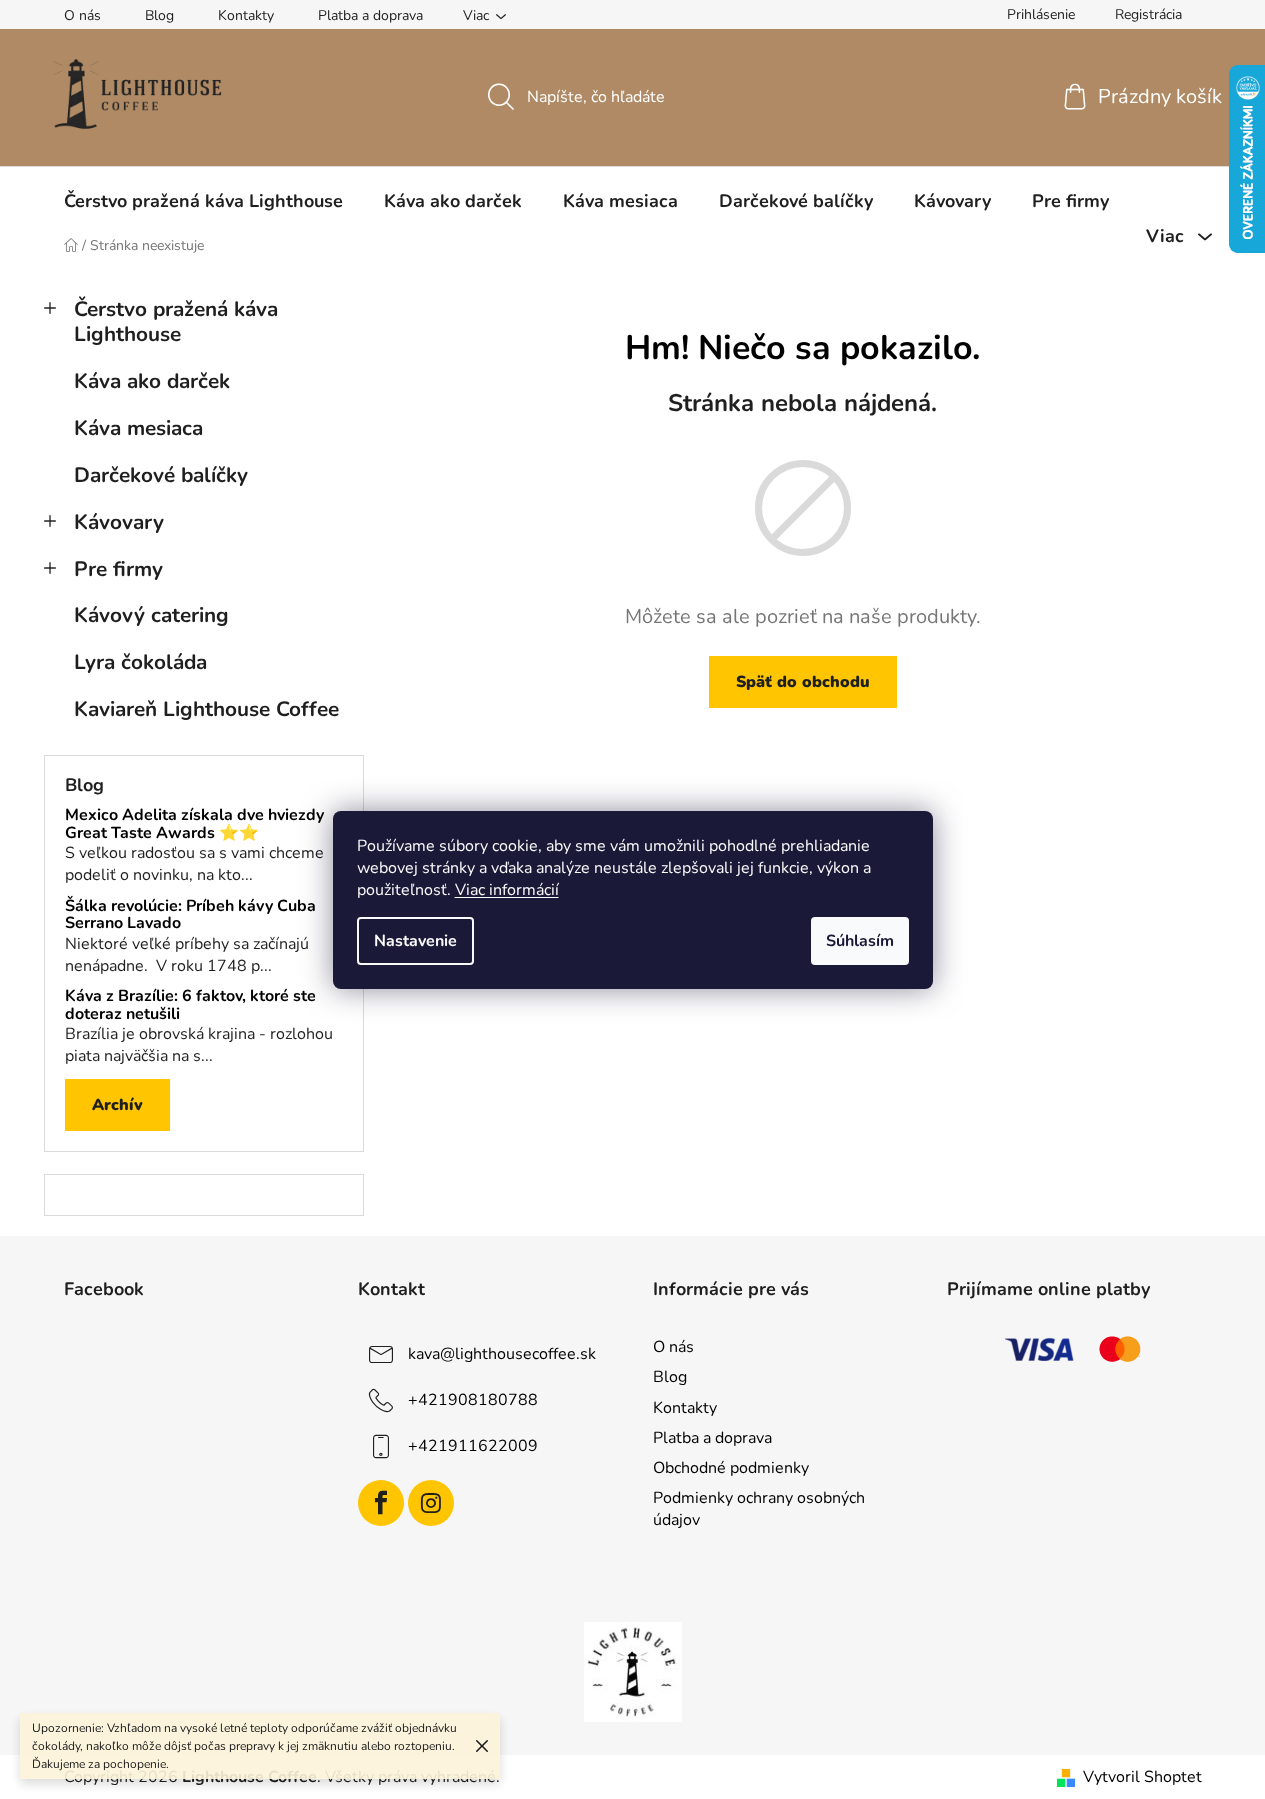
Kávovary (119, 522)
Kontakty (246, 15)
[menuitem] (203, 201)
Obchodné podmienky (731, 1468)
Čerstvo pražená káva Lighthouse (176, 321)
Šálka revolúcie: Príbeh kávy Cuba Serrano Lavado (190, 915)
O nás (82, 15)
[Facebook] (381, 1503)
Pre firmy (118, 569)
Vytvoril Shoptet (1142, 1777)
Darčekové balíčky (161, 475)
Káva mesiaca (138, 428)
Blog (159, 15)
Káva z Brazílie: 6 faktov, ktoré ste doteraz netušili (190, 1005)
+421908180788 (473, 1400)
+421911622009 (473, 1446)
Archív (117, 1105)
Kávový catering (151, 615)
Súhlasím (860, 941)
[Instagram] (431, 1503)
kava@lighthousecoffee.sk (502, 1354)
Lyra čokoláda (140, 662)
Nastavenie (415, 941)
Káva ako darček (152, 381)
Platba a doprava (370, 15)
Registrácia (1148, 14)
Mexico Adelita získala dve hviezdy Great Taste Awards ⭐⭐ (194, 824)
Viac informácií (507, 890)
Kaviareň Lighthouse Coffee (206, 709)
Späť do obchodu (803, 682)
